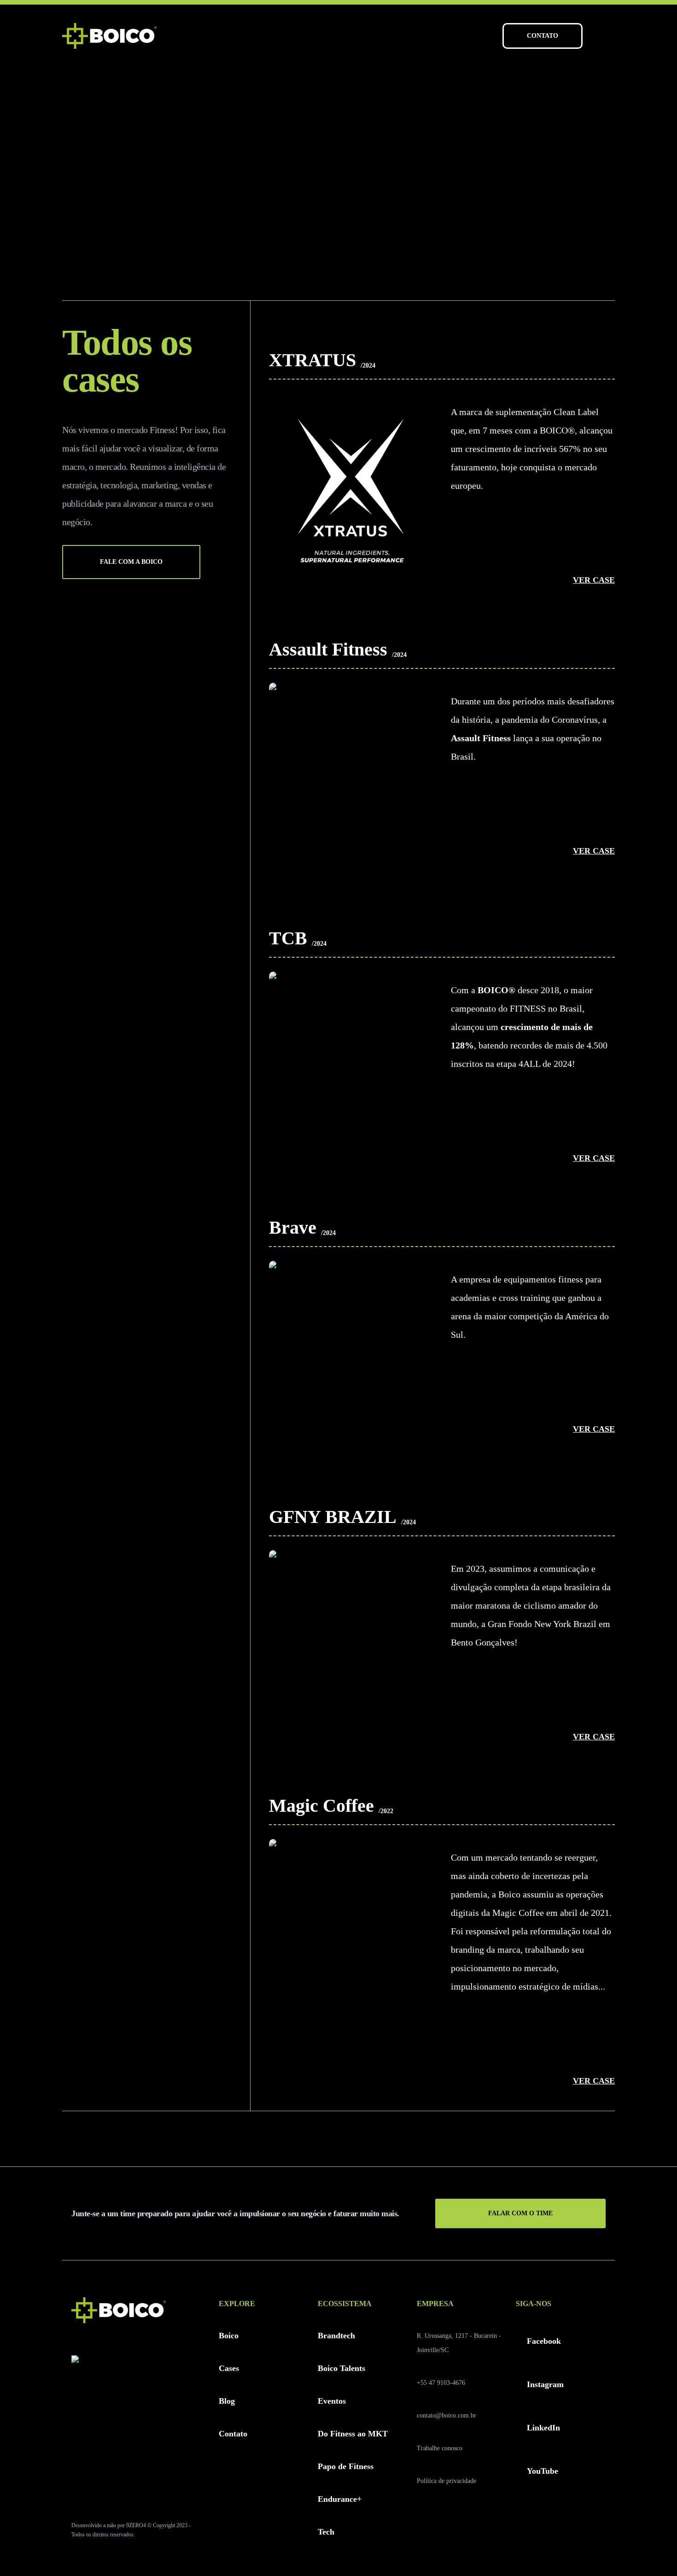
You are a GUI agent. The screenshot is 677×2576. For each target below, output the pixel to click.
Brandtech (336, 2336)
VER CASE (594, 580)
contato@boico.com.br (446, 2415)
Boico (229, 2336)
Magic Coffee (321, 1806)
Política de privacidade (446, 2481)
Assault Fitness (328, 649)
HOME (71, 106)
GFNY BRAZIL (333, 1517)
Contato (233, 2434)
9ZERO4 (136, 2525)
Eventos (332, 2401)
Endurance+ (340, 2499)
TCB (288, 938)
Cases (229, 2368)
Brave (293, 1227)
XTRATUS (312, 360)
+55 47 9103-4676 (441, 2383)
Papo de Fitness (346, 2466)
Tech (326, 2532)
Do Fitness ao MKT (353, 2434)
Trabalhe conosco (440, 2448)
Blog (227, 2401)
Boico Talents (341, 2368)
